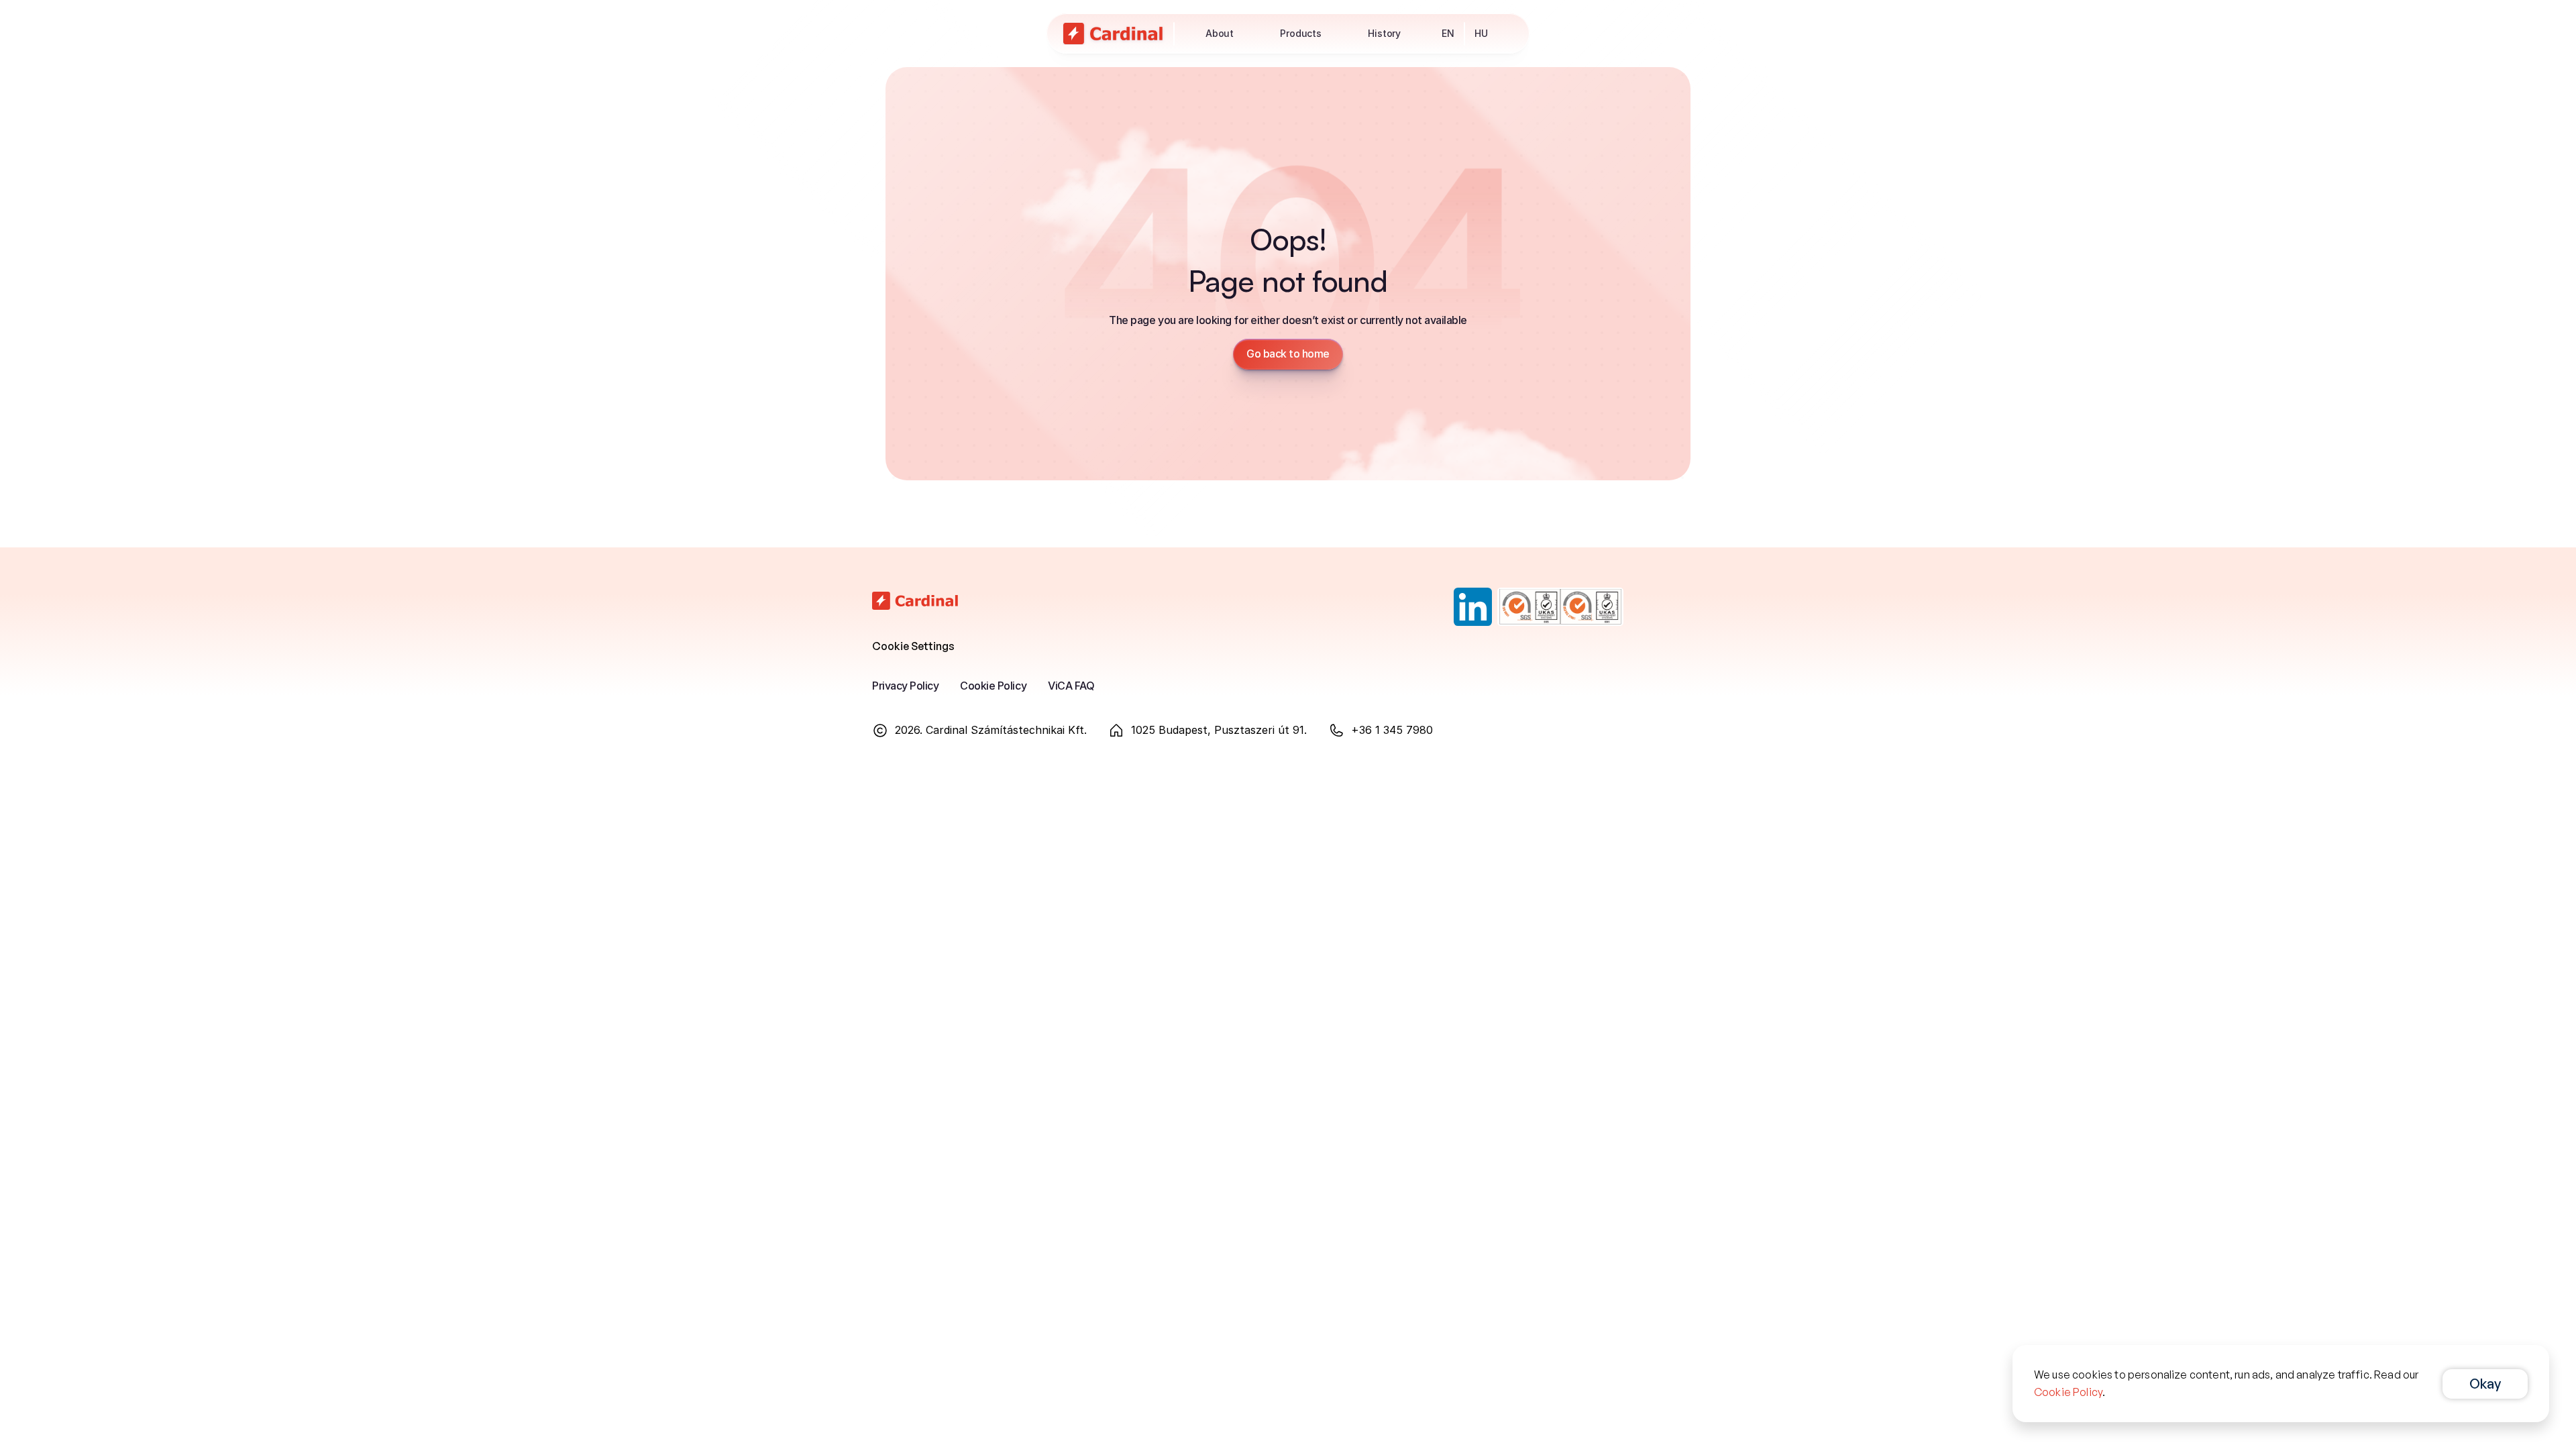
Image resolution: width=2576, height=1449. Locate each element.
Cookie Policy (993, 686)
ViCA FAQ (1071, 686)
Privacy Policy (905, 686)
